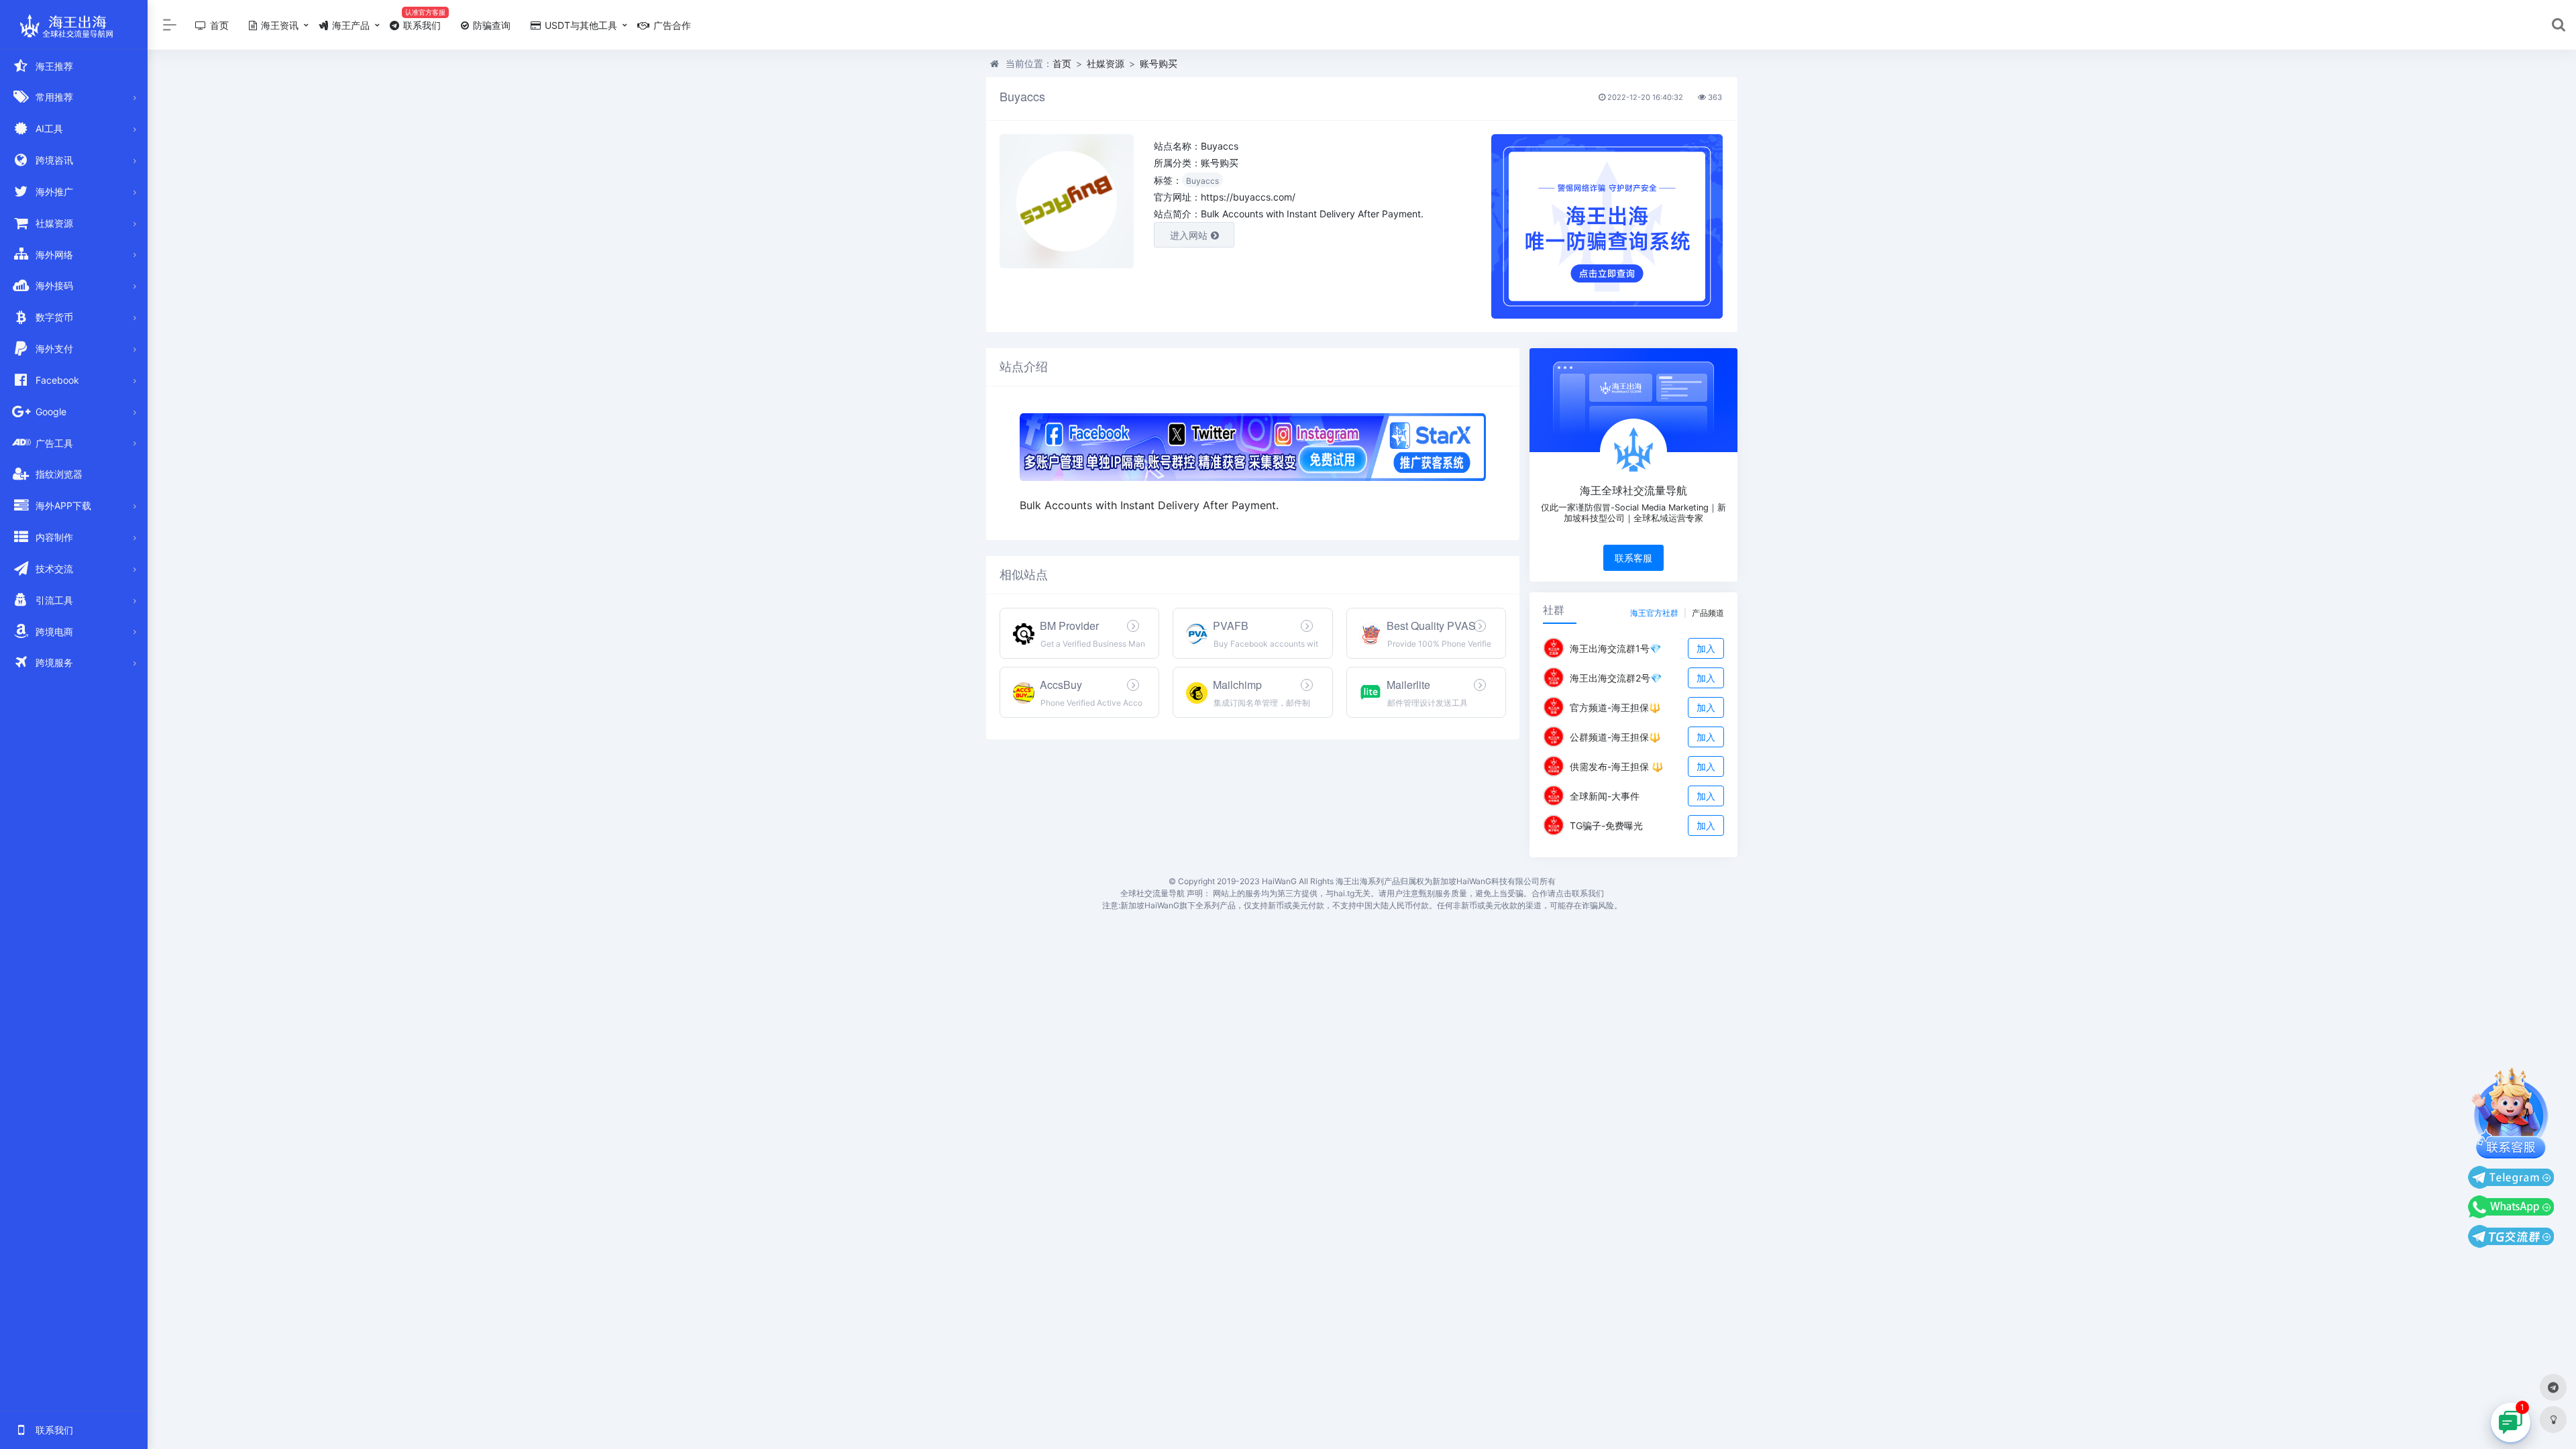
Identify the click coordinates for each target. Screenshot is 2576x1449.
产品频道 (1708, 613)
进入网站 (1189, 235)
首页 (218, 25)
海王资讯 (278, 25)
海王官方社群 (1654, 613)
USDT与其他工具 (580, 25)
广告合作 (671, 25)
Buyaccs (1202, 181)
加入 (1706, 648)
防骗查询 (490, 25)
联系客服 (1633, 558)
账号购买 (1159, 63)
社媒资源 (1106, 63)
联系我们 (421, 25)
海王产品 (350, 25)
